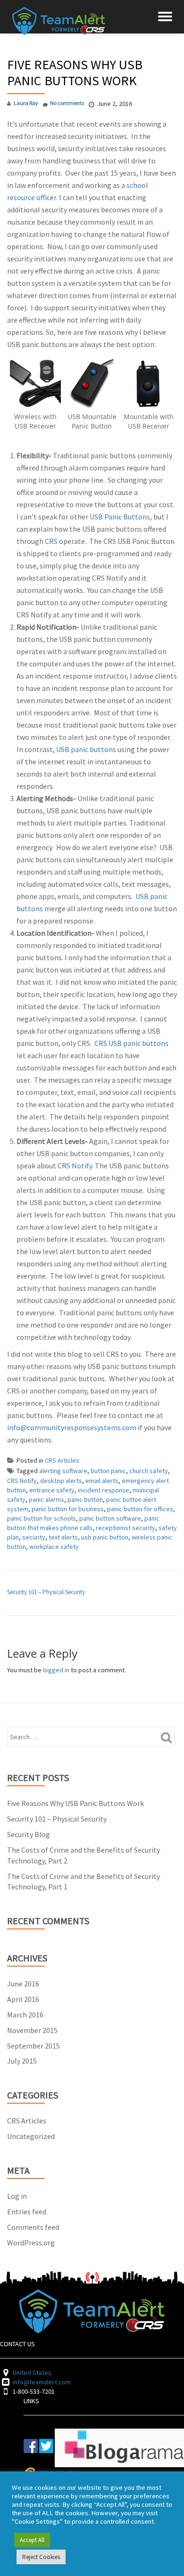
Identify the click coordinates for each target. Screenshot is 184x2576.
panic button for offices (140, 1509)
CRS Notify (75, 1166)
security (34, 1537)
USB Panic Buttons (120, 517)
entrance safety (52, 1490)
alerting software (63, 1471)
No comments (67, 103)
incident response (104, 1490)
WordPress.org (31, 2243)
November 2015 (32, 2030)
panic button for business (68, 1509)
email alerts (102, 1481)
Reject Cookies (41, 2557)
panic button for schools (42, 1518)
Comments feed (33, 2227)
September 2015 (33, 2046)
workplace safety (54, 1547)
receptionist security (125, 1528)
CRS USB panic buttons (131, 1043)
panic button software (110, 1518)
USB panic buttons (86, 749)
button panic (108, 1471)
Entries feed (27, 2211)
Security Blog (29, 1834)
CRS (51, 541)
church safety (149, 1471)
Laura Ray (26, 103)
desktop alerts (61, 1481)
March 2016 (25, 2015)
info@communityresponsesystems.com (72, 1427)
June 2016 (23, 1984)
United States (32, 2373)
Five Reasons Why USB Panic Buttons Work (75, 1803)
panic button (85, 1499)
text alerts (63, 1537)
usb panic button (105, 1537)
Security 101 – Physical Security (46, 1592)
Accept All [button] (32, 2540)
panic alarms (46, 1499)
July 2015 (22, 2061)
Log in (17, 2196)
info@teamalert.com (42, 2382)
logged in (56, 1670)
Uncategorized (31, 2136)
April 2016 (23, 1999)
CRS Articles (62, 1460)
